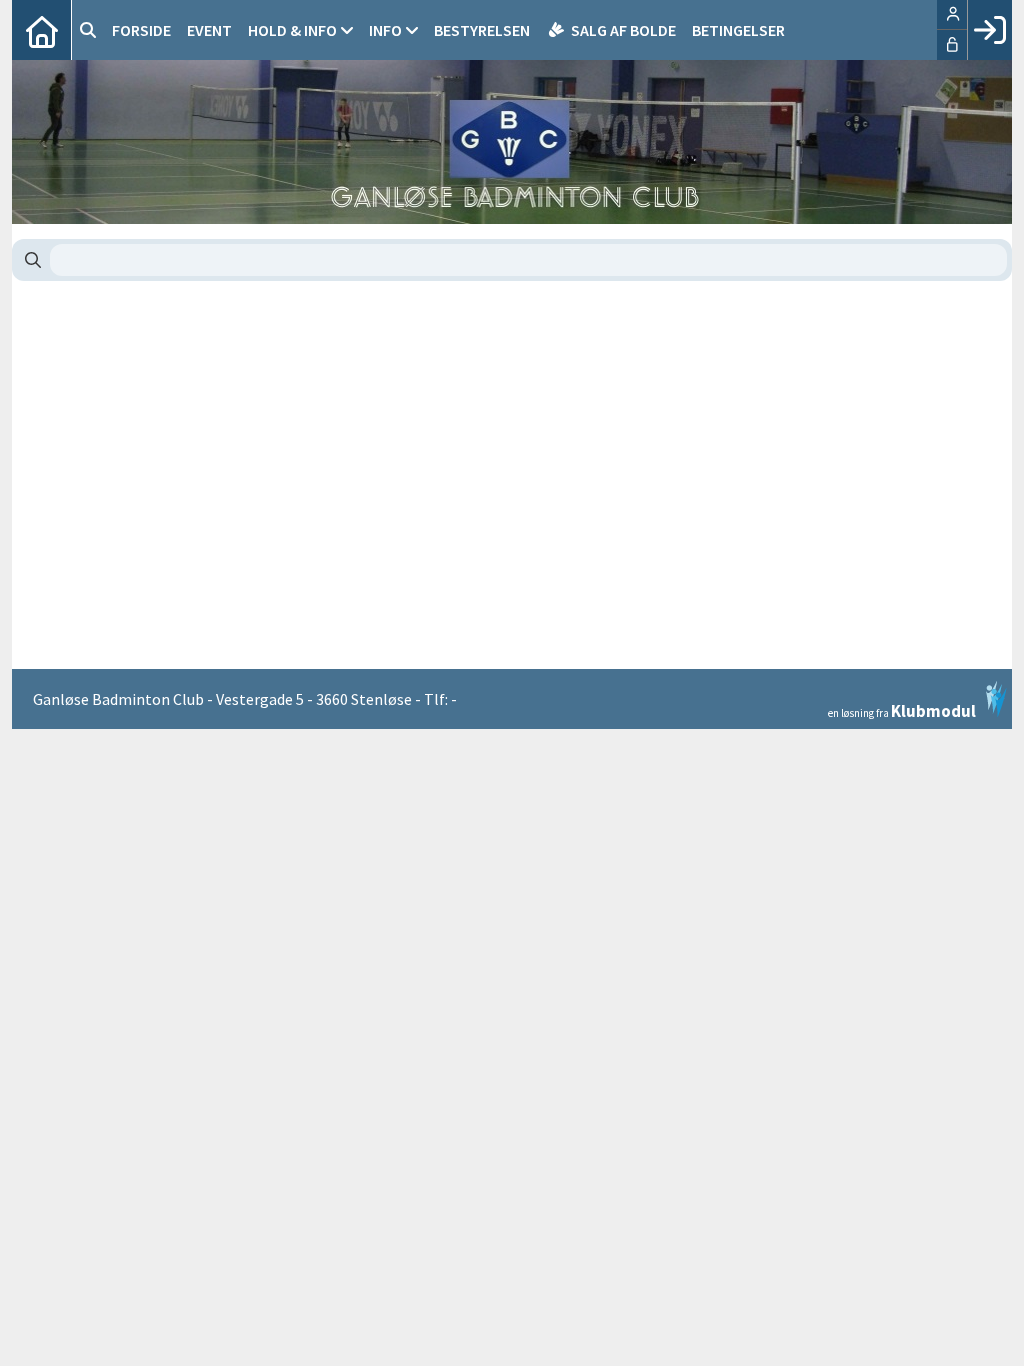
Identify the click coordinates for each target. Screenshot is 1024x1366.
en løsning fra (902, 709)
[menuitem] (42, 30)
